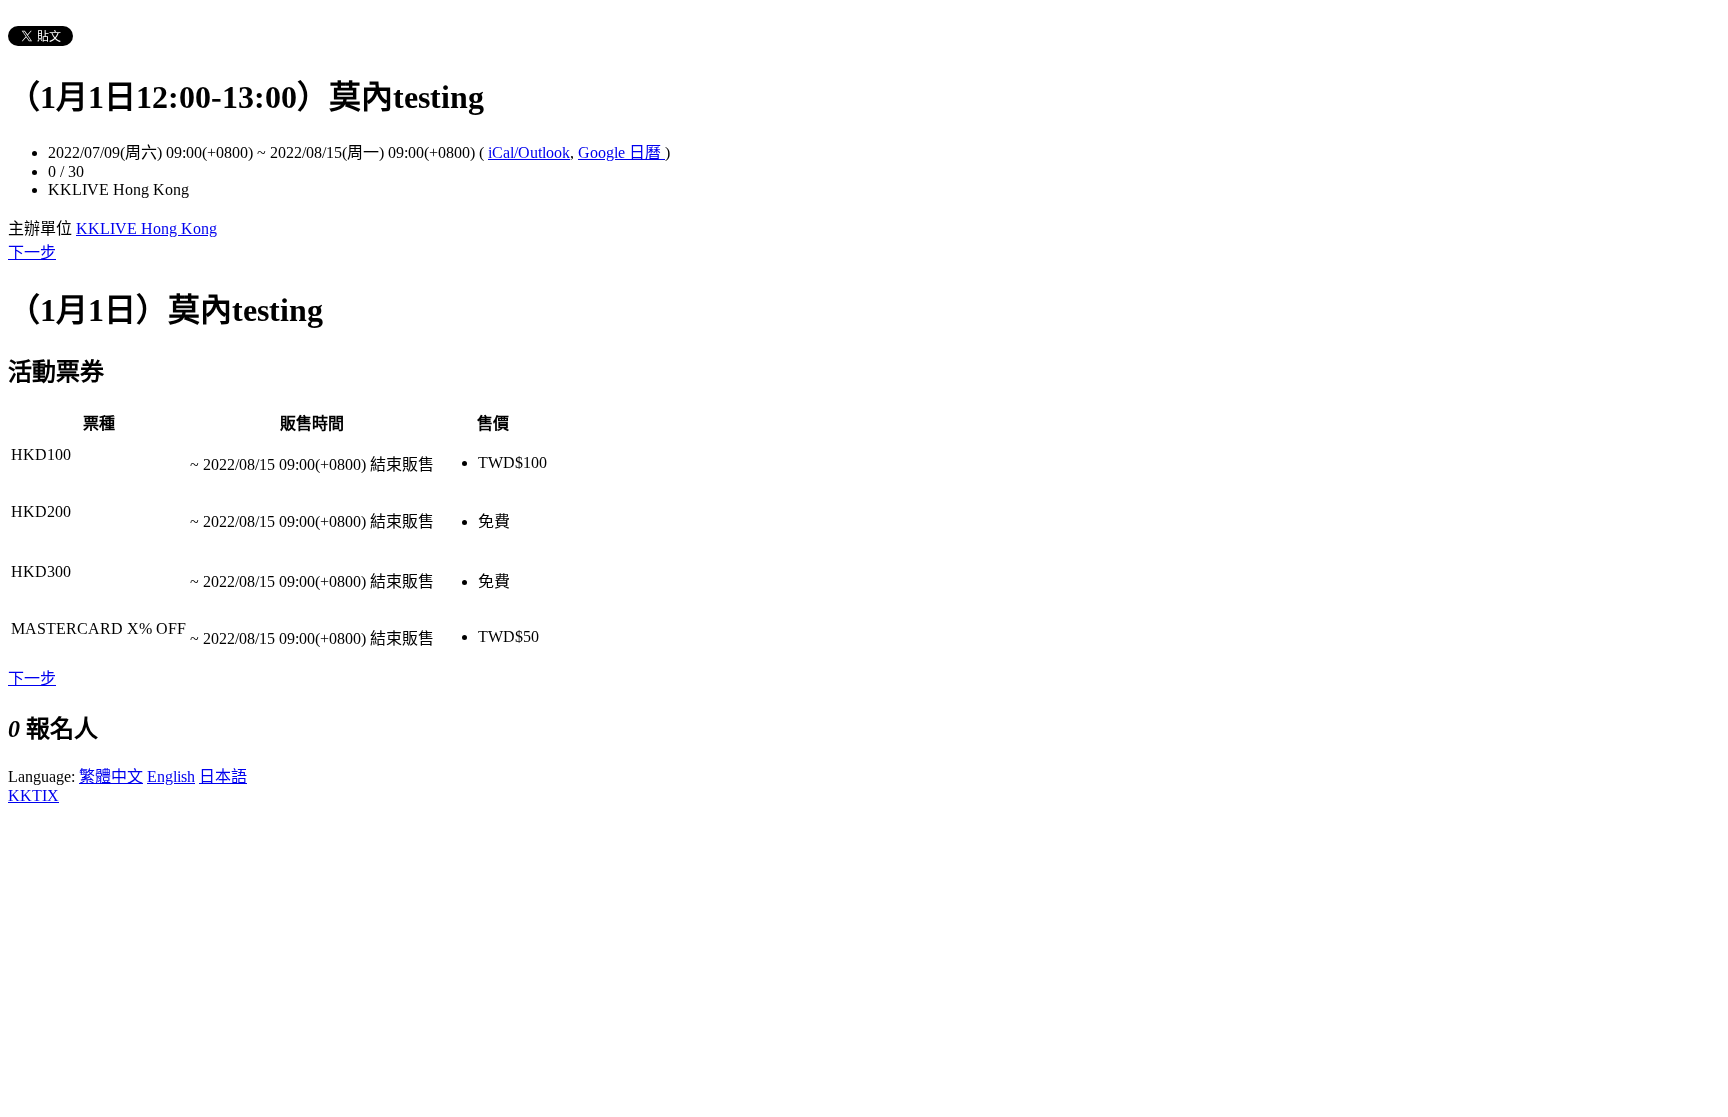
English (171, 776)
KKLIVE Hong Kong (146, 228)
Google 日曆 (621, 152)
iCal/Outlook (529, 152)
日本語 (223, 776)
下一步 (32, 252)
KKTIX (33, 795)
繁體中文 (111, 776)
